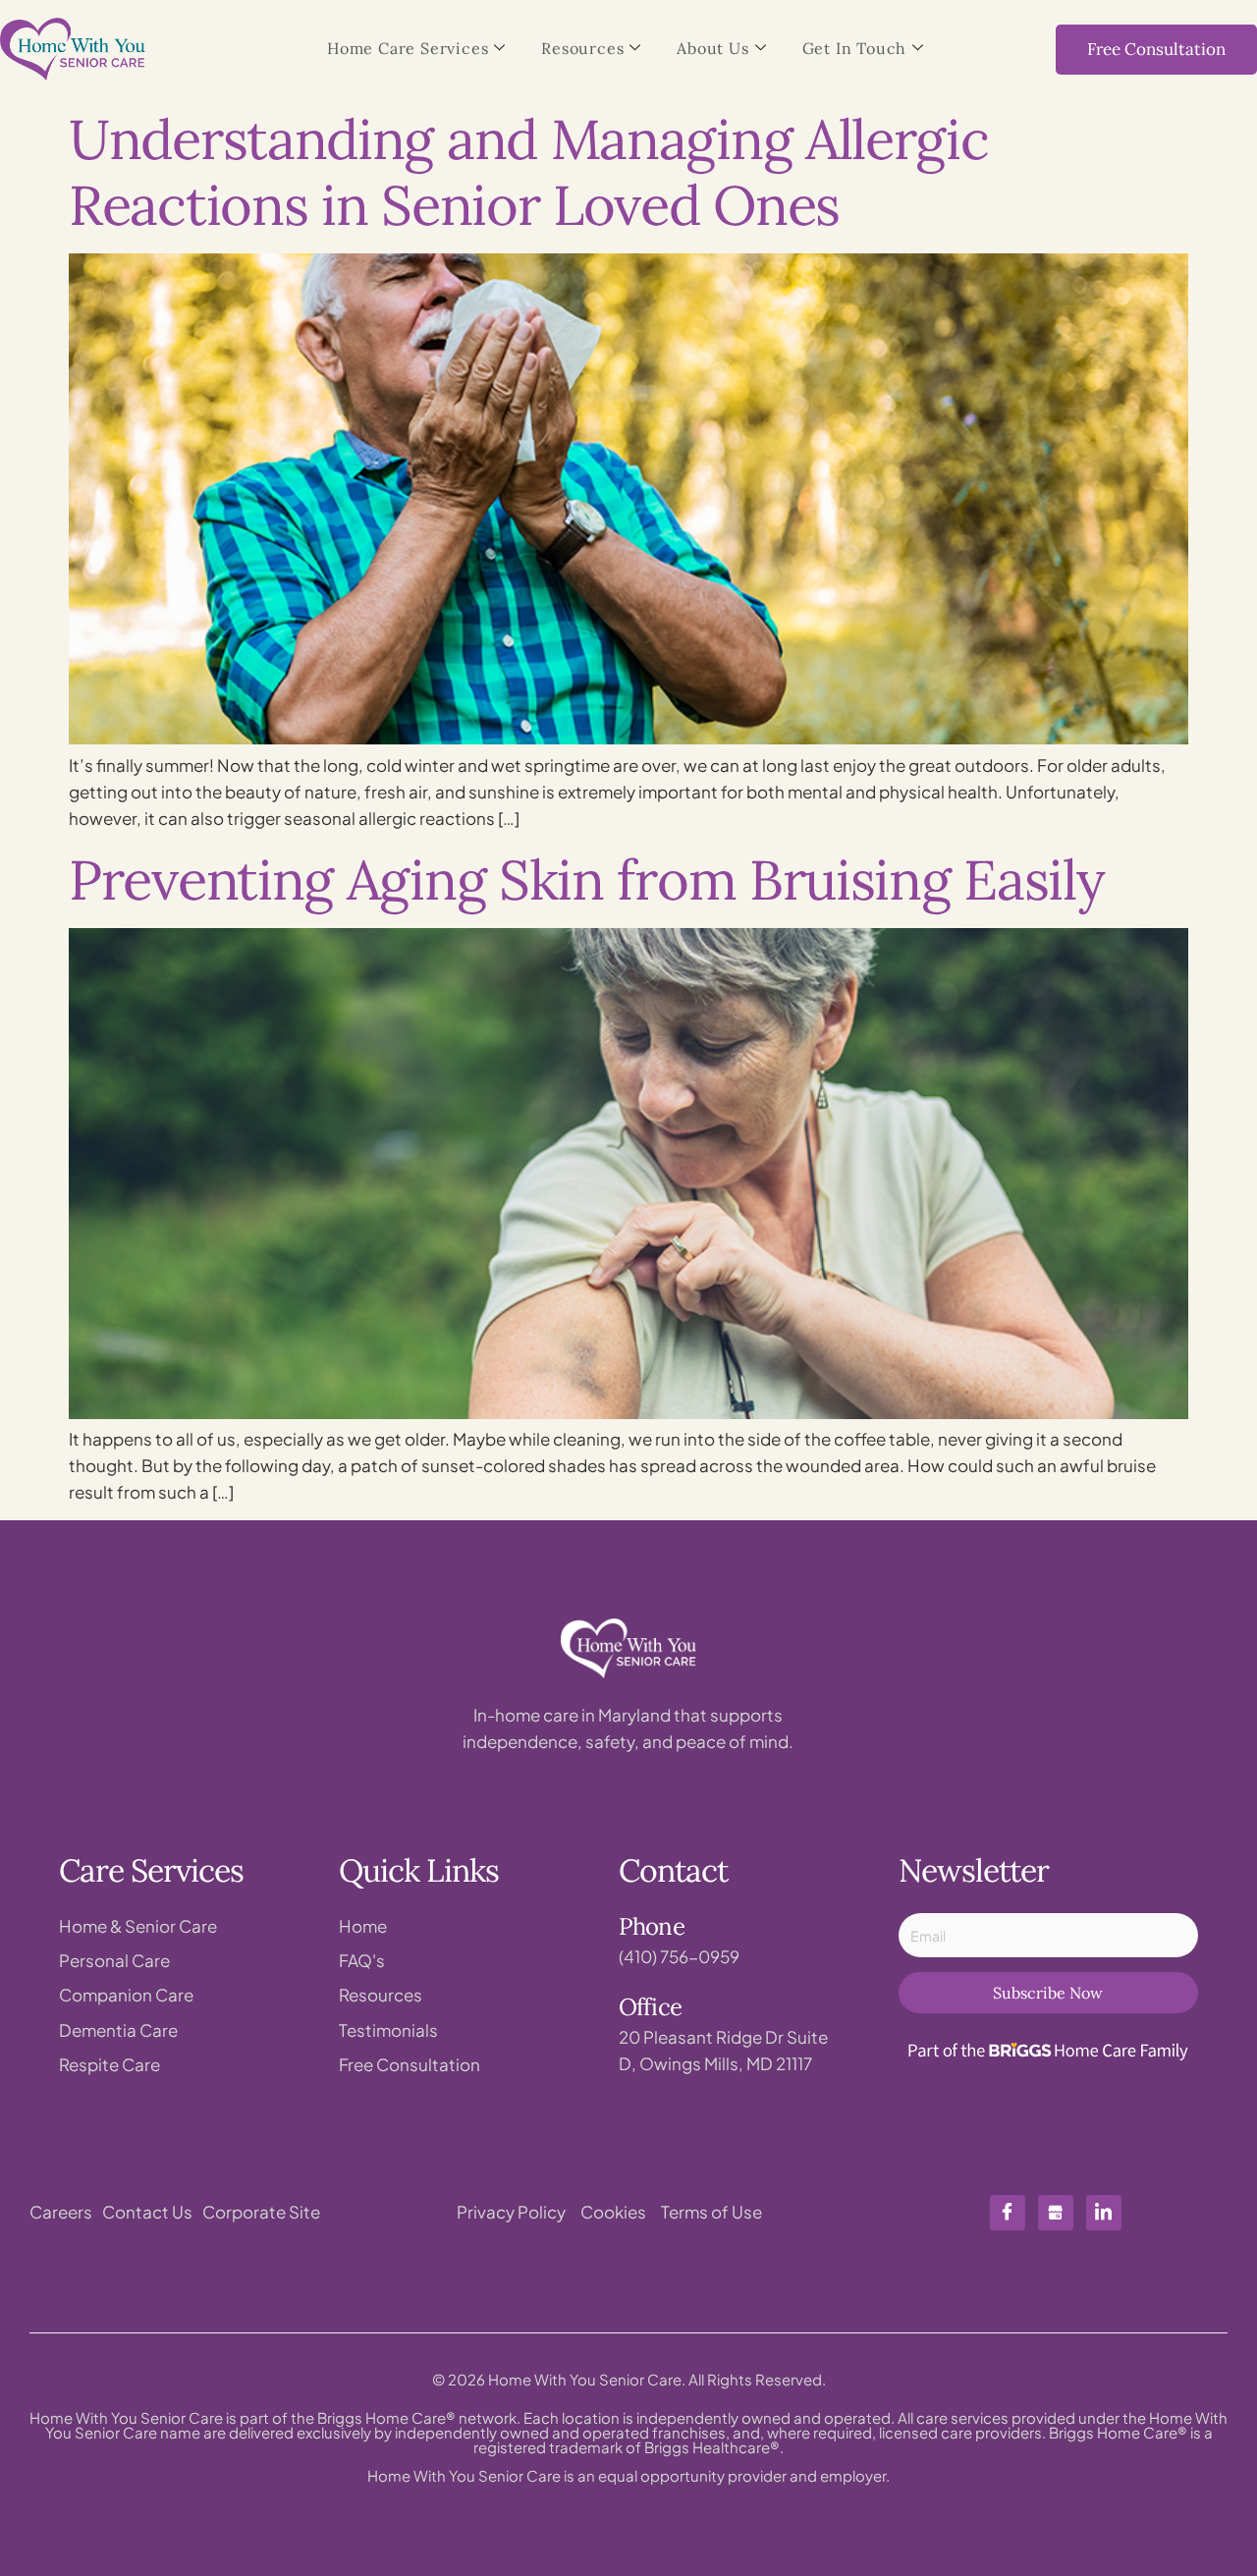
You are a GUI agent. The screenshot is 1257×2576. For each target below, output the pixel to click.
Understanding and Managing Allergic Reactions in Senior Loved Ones (529, 172)
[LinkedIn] (1104, 2213)
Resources (582, 48)
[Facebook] (1008, 2213)
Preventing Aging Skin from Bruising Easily (586, 879)
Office (650, 2007)
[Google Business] (1056, 2213)
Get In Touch (855, 48)
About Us (712, 48)
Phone (652, 1926)
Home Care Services (408, 48)
